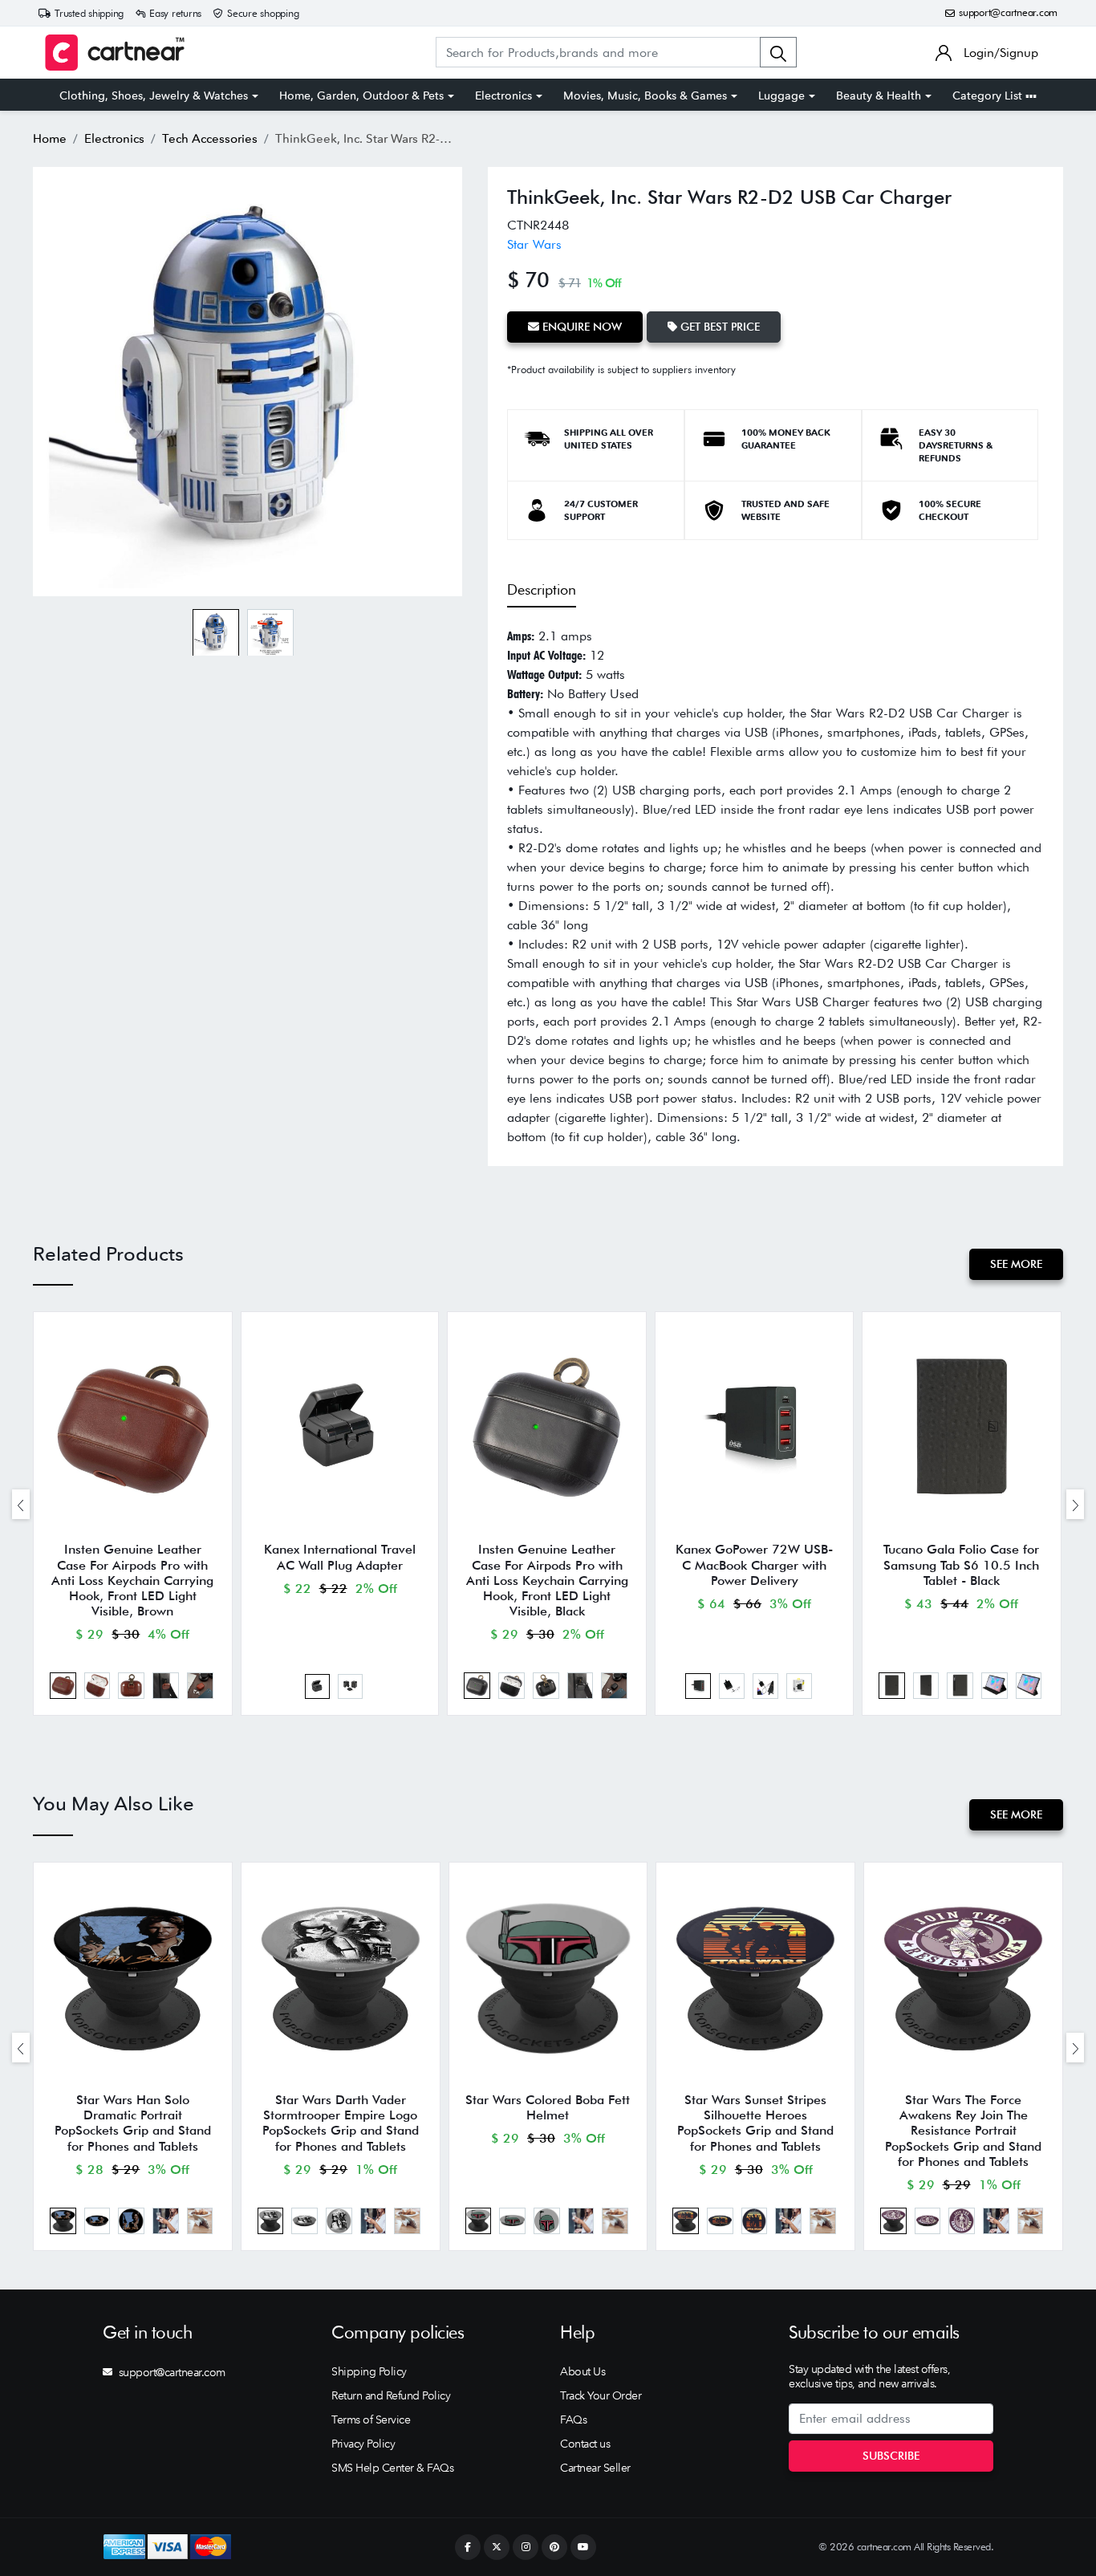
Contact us (585, 2444)
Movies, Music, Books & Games (645, 95)
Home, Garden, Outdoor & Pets (361, 95)
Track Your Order (601, 2395)
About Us (583, 2371)
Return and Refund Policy (391, 2395)
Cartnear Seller (595, 2468)
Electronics (503, 95)
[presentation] (21, 1504)
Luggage (781, 95)
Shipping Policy (369, 2371)
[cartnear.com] (115, 53)
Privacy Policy (363, 2444)
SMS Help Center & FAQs (392, 2468)
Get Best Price (718, 327)
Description (542, 589)
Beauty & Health (879, 95)
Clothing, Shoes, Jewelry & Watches (154, 95)
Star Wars (534, 244)
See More (1016, 1264)
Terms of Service (371, 2420)
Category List (989, 95)
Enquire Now (580, 327)
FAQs (573, 2420)
